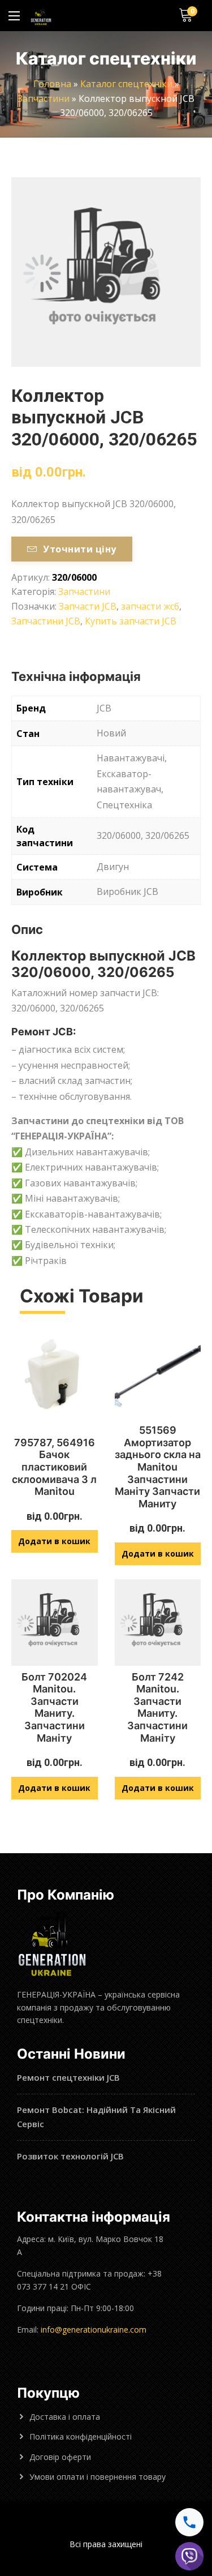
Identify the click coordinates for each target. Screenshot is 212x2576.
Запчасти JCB (88, 606)
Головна (52, 84)
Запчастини (44, 98)
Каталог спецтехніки (126, 84)
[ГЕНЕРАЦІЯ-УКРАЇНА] (41, 16)
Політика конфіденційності (81, 2436)
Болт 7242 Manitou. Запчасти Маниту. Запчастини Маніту (157, 1707)
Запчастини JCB (46, 621)
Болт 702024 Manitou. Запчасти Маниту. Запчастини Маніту (54, 1707)
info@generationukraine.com (94, 2329)
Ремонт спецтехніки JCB (68, 2077)
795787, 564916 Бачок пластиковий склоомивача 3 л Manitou (54, 1467)
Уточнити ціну (79, 549)
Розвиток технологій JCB (70, 2156)
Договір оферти (60, 2457)
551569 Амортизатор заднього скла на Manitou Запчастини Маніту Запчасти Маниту (158, 1467)
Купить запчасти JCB (131, 621)
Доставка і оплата (65, 2417)
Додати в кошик (54, 1541)
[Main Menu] (14, 16)
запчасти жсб (150, 606)
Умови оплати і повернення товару (98, 2477)
